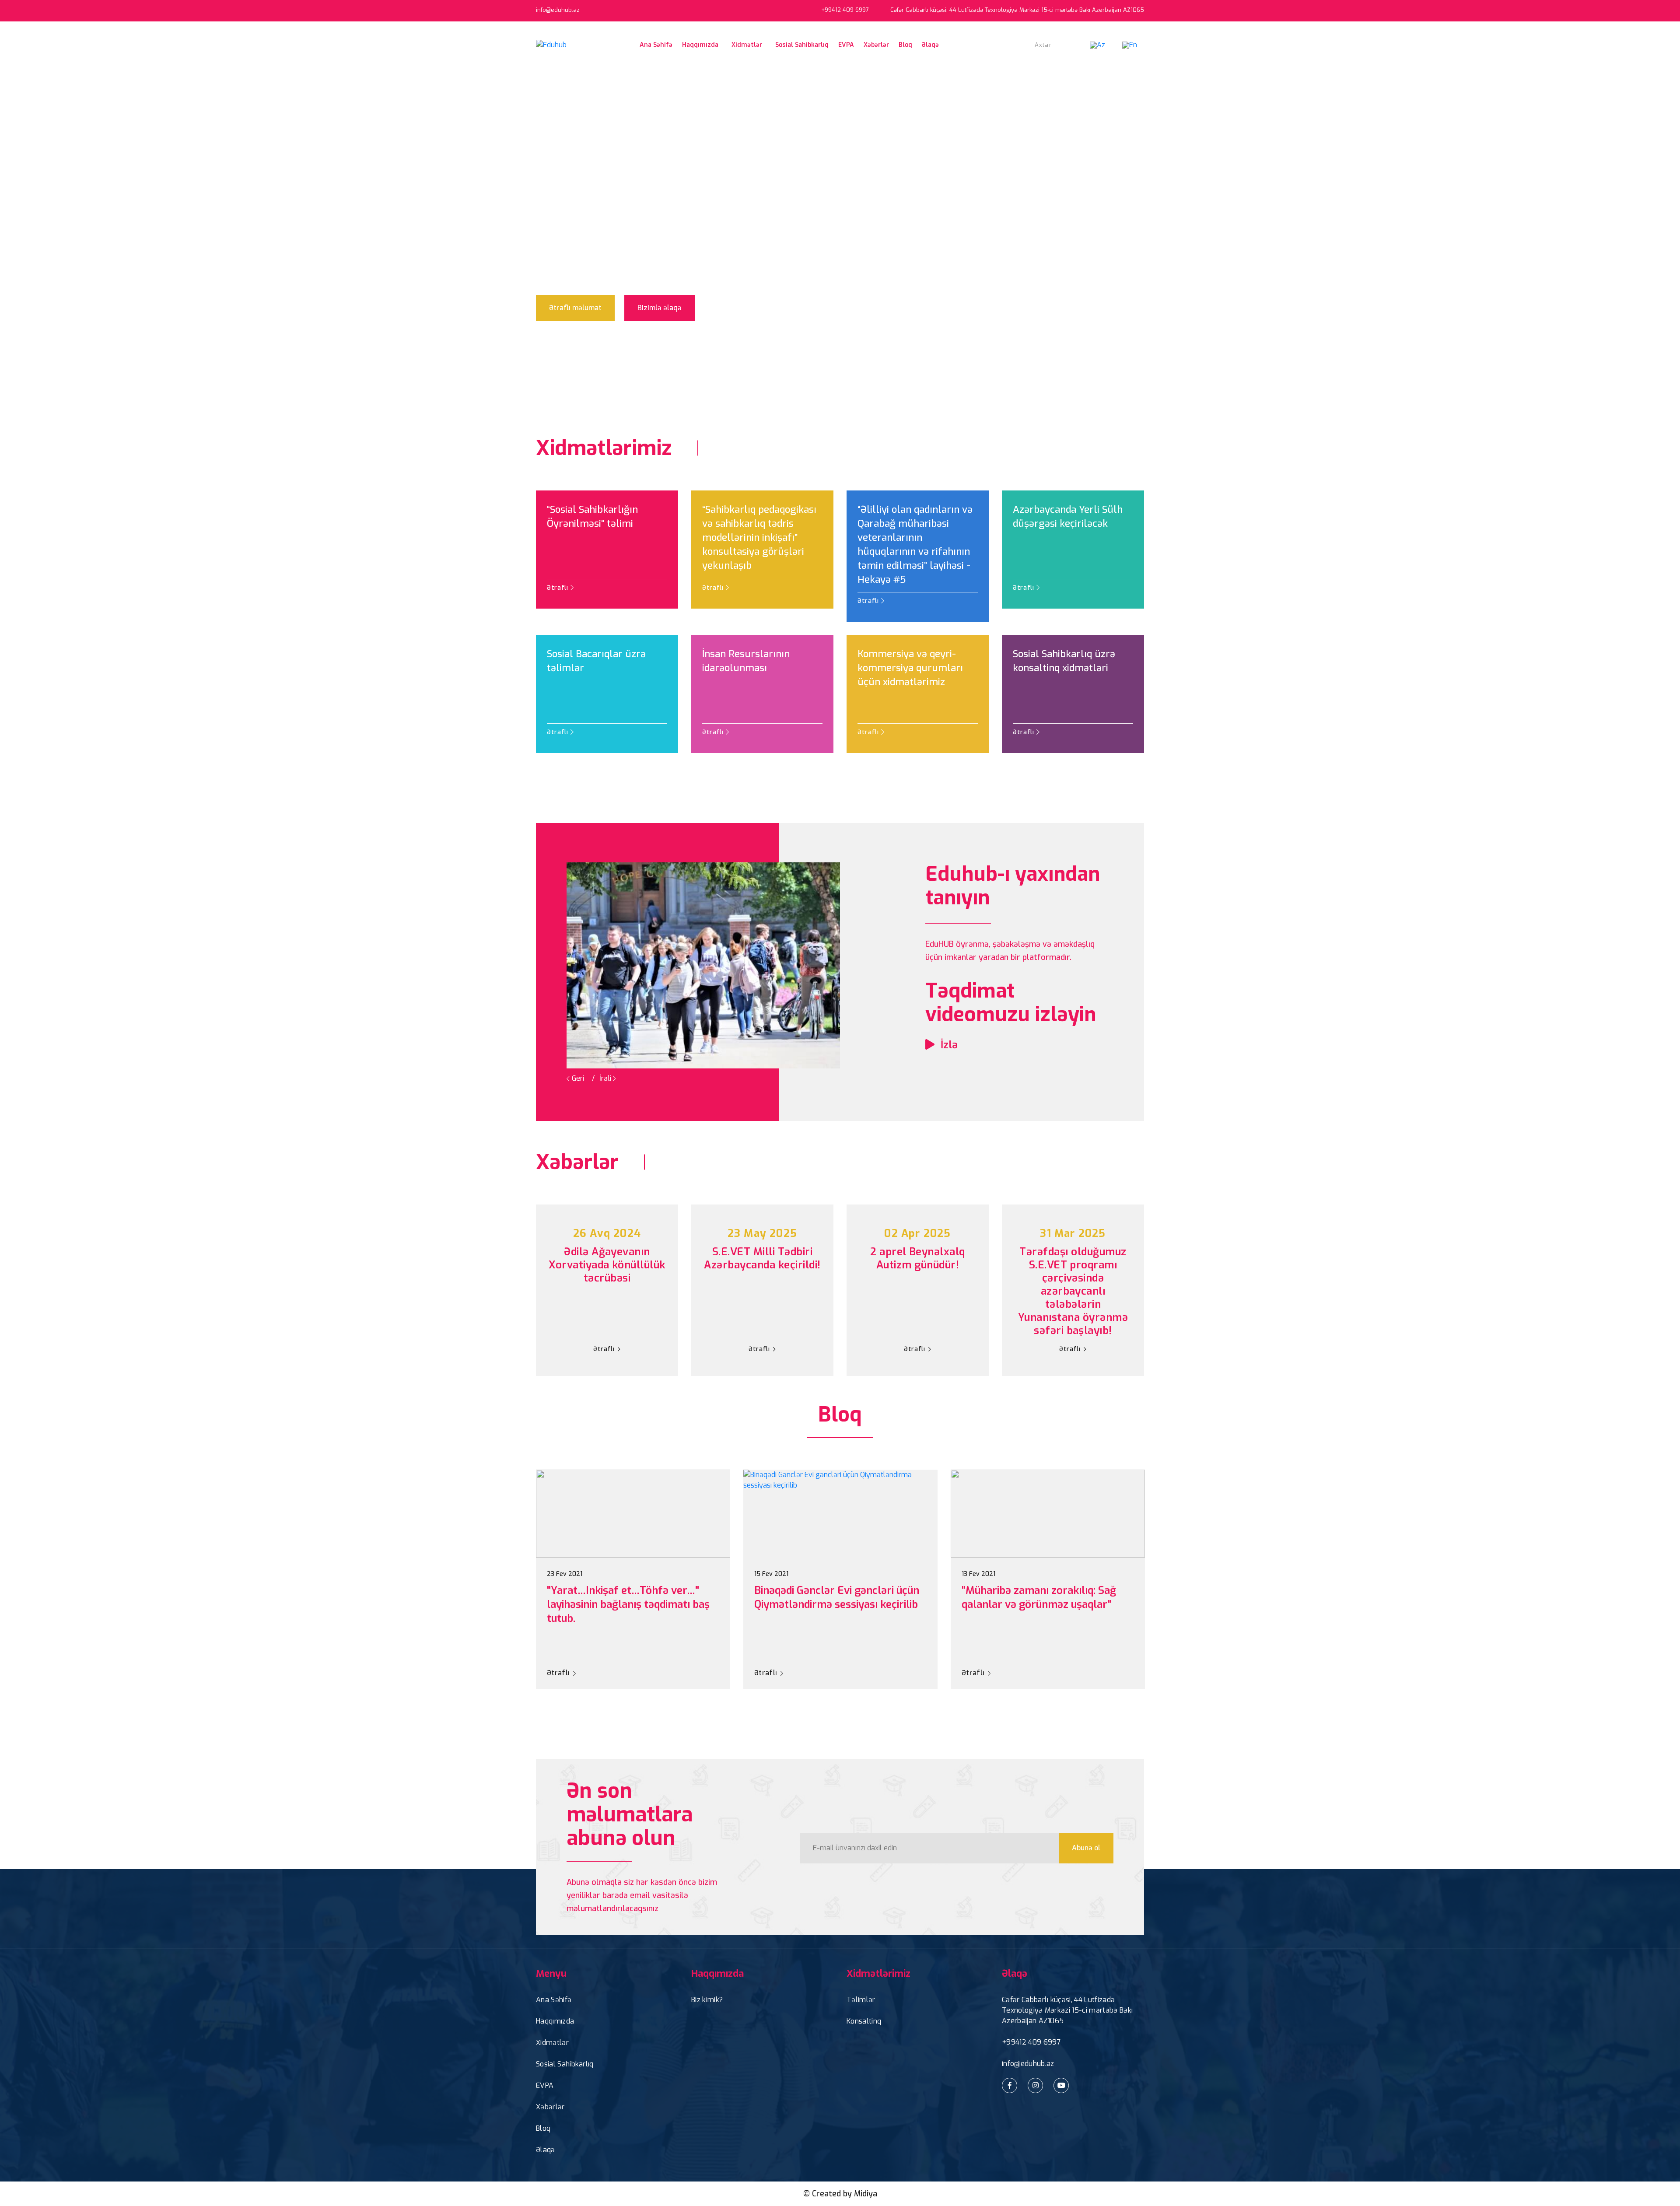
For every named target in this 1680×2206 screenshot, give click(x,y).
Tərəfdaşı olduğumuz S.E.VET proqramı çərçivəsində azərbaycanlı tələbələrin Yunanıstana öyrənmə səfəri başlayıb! (1073, 1291)
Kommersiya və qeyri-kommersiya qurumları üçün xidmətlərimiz (910, 668)
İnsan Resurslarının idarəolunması (746, 661)
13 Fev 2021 (978, 1574)
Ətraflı (559, 588)
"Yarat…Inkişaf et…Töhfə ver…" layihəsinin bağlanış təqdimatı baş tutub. (628, 1604)
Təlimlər (861, 2000)
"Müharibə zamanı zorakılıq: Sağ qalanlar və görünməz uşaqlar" (1039, 1597)
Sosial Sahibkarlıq (802, 45)
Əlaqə (930, 45)
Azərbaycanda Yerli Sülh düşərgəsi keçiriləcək (1068, 516)
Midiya (866, 2194)
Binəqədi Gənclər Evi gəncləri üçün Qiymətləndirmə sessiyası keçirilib (837, 1597)
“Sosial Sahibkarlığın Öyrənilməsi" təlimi (592, 516)
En (1133, 45)
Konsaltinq (864, 2021)
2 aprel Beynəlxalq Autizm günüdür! (918, 1259)
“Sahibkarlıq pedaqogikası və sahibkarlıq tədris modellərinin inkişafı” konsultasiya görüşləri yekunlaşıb (759, 537)
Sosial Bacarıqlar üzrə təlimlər (596, 661)
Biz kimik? (707, 2000)
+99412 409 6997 (1031, 2042)
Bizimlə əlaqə (660, 308)
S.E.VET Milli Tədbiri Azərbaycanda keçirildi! (762, 1259)
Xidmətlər (552, 2043)
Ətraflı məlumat (575, 308)
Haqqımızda (555, 2021)
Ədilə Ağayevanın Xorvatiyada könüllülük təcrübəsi (607, 1265)
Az (1101, 45)
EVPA (846, 45)
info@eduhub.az (558, 10)
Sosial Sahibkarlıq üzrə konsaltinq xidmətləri (1064, 661)
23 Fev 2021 (565, 1574)
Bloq (905, 45)
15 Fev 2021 (771, 1574)
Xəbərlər (876, 45)
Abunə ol (1086, 1848)
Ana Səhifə (656, 45)
